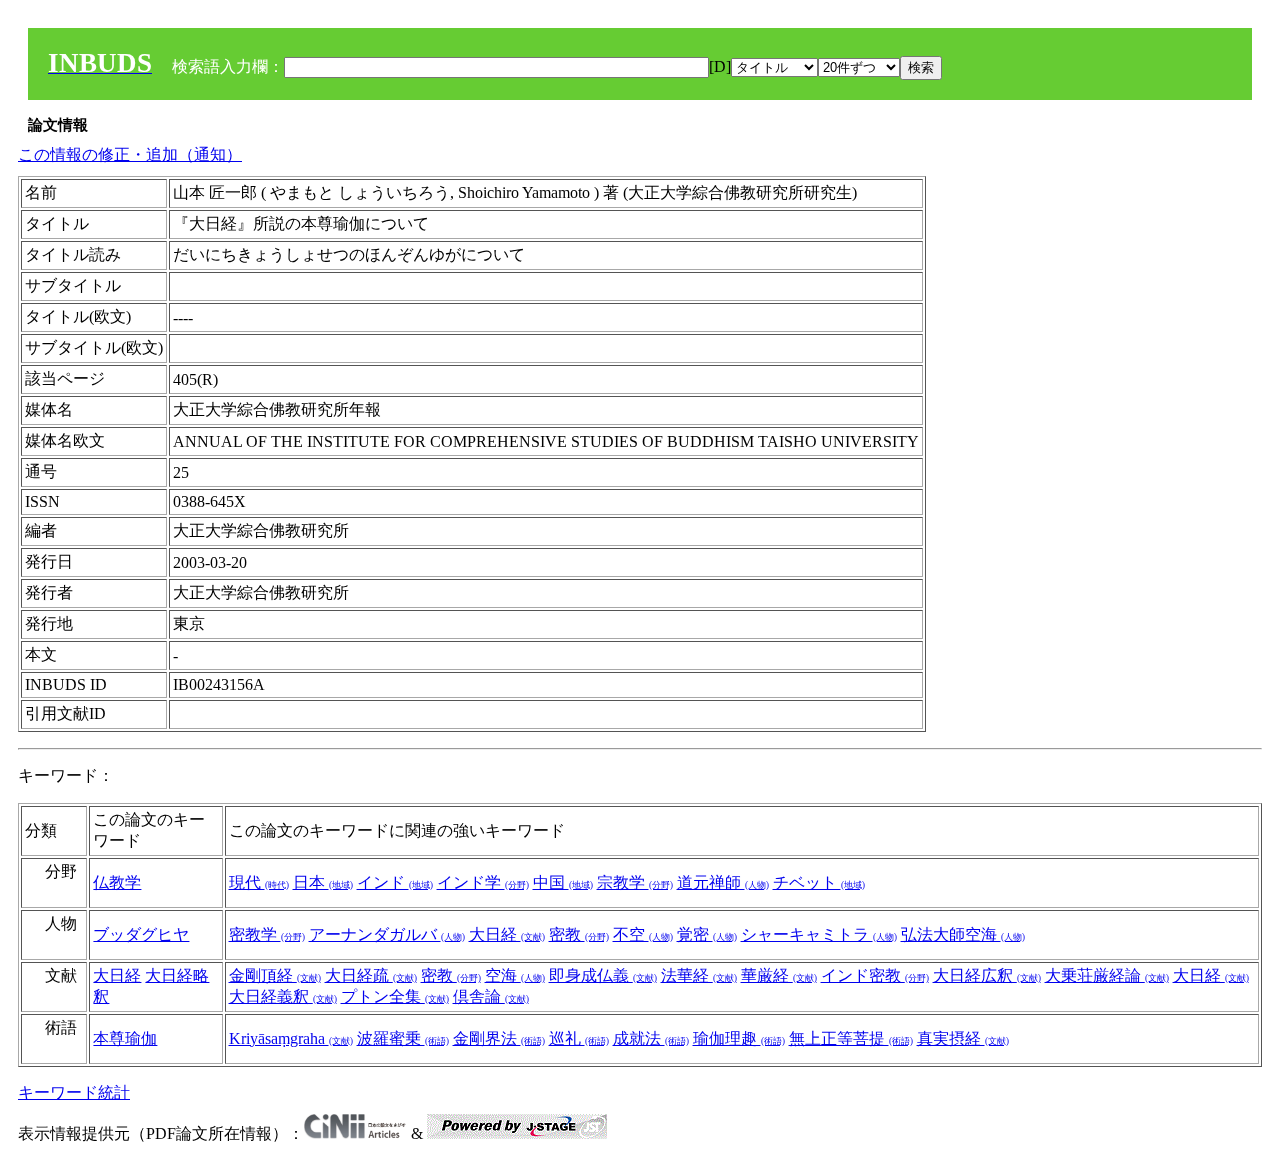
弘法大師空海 (963, 934)
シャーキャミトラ (819, 934)
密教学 (267, 934)
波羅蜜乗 (403, 1038)
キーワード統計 (74, 1092)
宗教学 (635, 882)
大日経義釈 (283, 996)
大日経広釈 (987, 975)
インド (395, 882)
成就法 (651, 1038)
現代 (259, 882)
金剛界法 (499, 1038)
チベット (819, 882)
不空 (643, 934)
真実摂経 (963, 1038)
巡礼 (579, 1038)
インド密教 (875, 975)
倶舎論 (491, 996)
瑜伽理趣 (739, 1038)
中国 (563, 882)
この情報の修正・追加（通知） (130, 154)
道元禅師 (723, 882)
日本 (323, 882)
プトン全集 (395, 996)
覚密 (707, 934)
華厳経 (779, 975)
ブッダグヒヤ (141, 934)
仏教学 (117, 882)
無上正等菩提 (851, 1038)
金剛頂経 (275, 975)
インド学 (483, 882)
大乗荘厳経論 (1107, 975)
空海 (515, 975)
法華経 (699, 975)
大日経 (507, 934)
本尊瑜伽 (125, 1038)
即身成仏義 (603, 975)
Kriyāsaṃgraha (291, 1038)
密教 (579, 934)
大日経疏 (371, 975)
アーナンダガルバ (387, 934)
